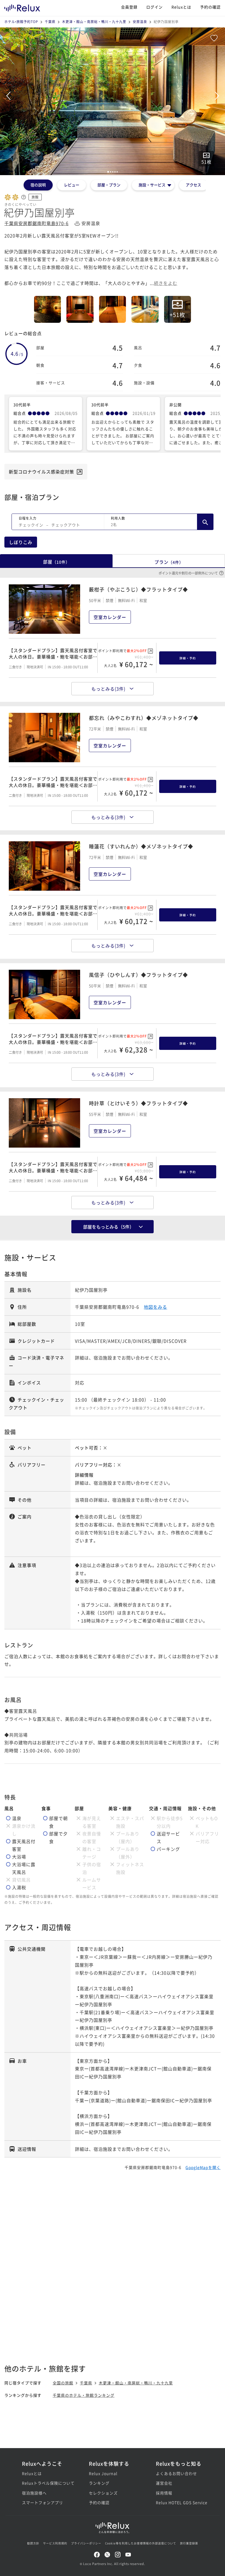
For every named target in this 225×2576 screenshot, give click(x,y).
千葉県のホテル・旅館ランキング (84, 2395)
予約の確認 (210, 7)
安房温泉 (140, 22)
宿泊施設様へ (34, 2493)
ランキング (99, 2483)
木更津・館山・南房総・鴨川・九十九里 (94, 22)
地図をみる (155, 1307)
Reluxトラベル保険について (46, 2483)
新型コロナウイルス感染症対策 (41, 472)
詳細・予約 (188, 658)
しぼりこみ (21, 542)
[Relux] (22, 7)
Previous (8, 96)
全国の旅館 (63, 2383)
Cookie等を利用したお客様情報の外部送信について (141, 2543)
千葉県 (50, 22)
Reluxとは (181, 7)
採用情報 (164, 2493)
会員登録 (129, 7)
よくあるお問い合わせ (176, 2473)
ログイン (154, 7)
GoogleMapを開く (203, 2167)
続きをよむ (166, 283)
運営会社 (164, 2483)
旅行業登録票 (189, 2543)
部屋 (56, 562)
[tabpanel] (113, 101)
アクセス (193, 185)
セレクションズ (103, 2493)
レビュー (72, 185)
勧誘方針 (33, 2543)
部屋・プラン (109, 185)
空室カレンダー (110, 617)
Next (217, 96)
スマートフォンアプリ (43, 2502)
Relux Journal (103, 2473)
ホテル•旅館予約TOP (21, 22)
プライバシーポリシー (86, 2543)
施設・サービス (152, 185)
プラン (169, 562)
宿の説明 (38, 185)
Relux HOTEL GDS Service (179, 2502)
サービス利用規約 (55, 2543)
